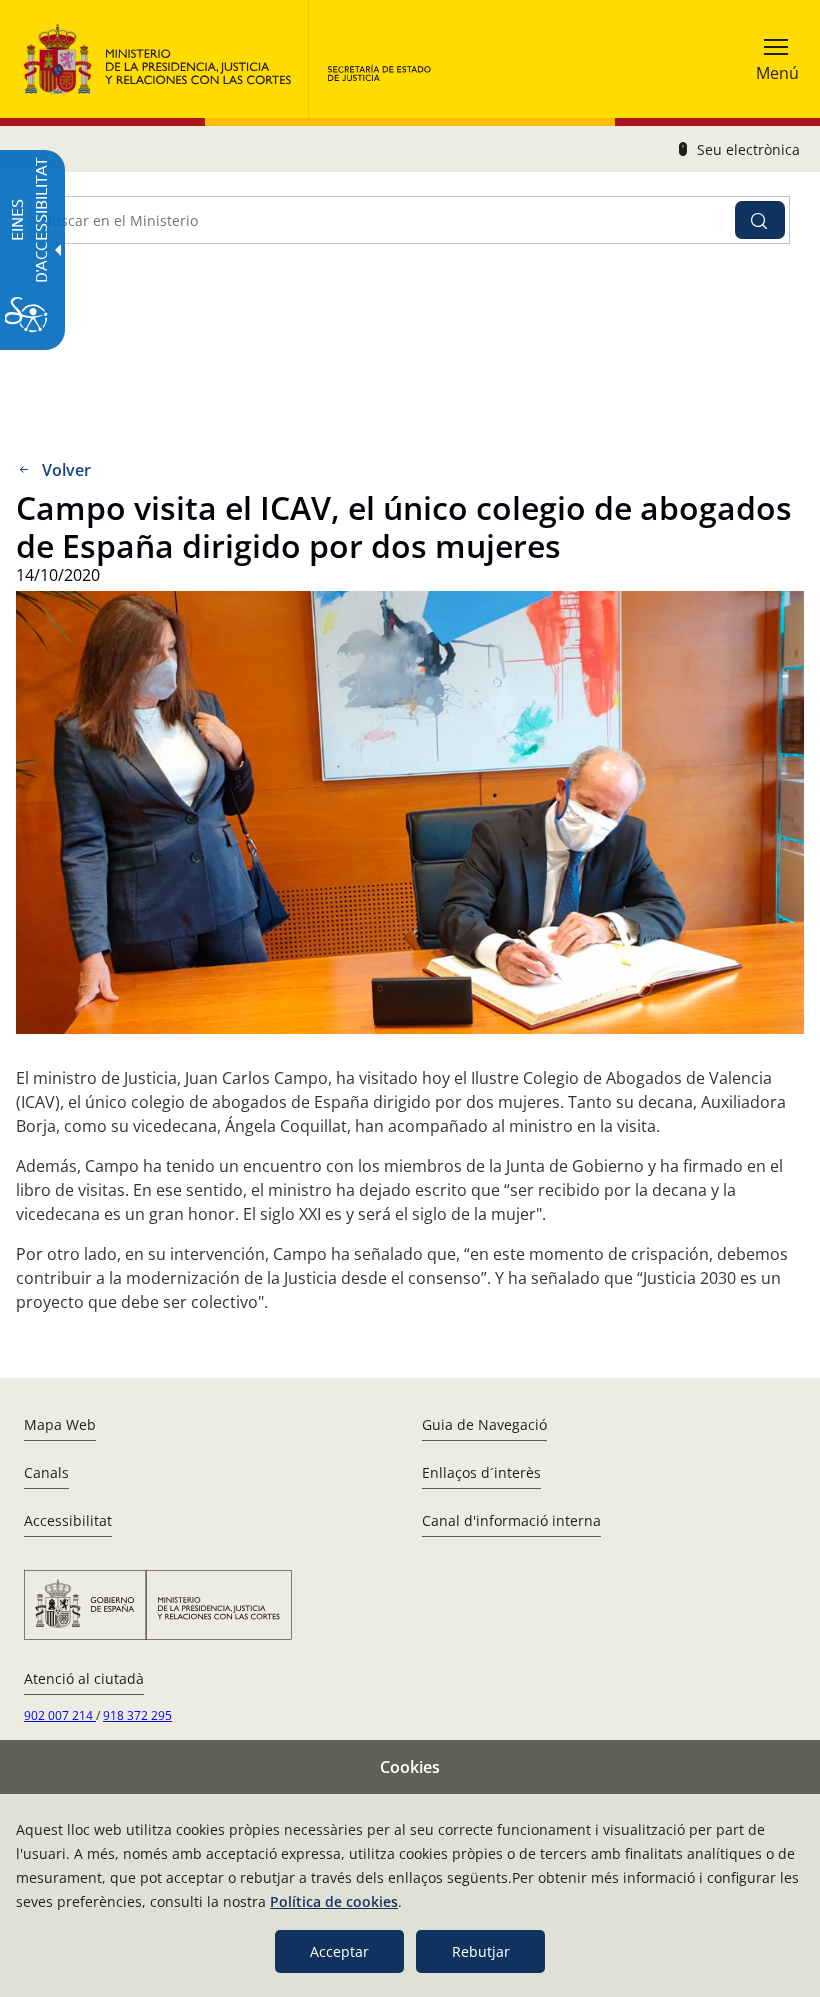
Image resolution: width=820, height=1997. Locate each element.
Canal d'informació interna (511, 1520)
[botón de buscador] (760, 220)
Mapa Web (60, 1424)
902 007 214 (60, 1715)
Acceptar (339, 1951)
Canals (46, 1472)
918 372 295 (137, 1715)
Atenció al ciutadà (84, 1678)
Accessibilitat (68, 1520)
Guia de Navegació (484, 1424)
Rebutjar (481, 1951)
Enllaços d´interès (481, 1472)
